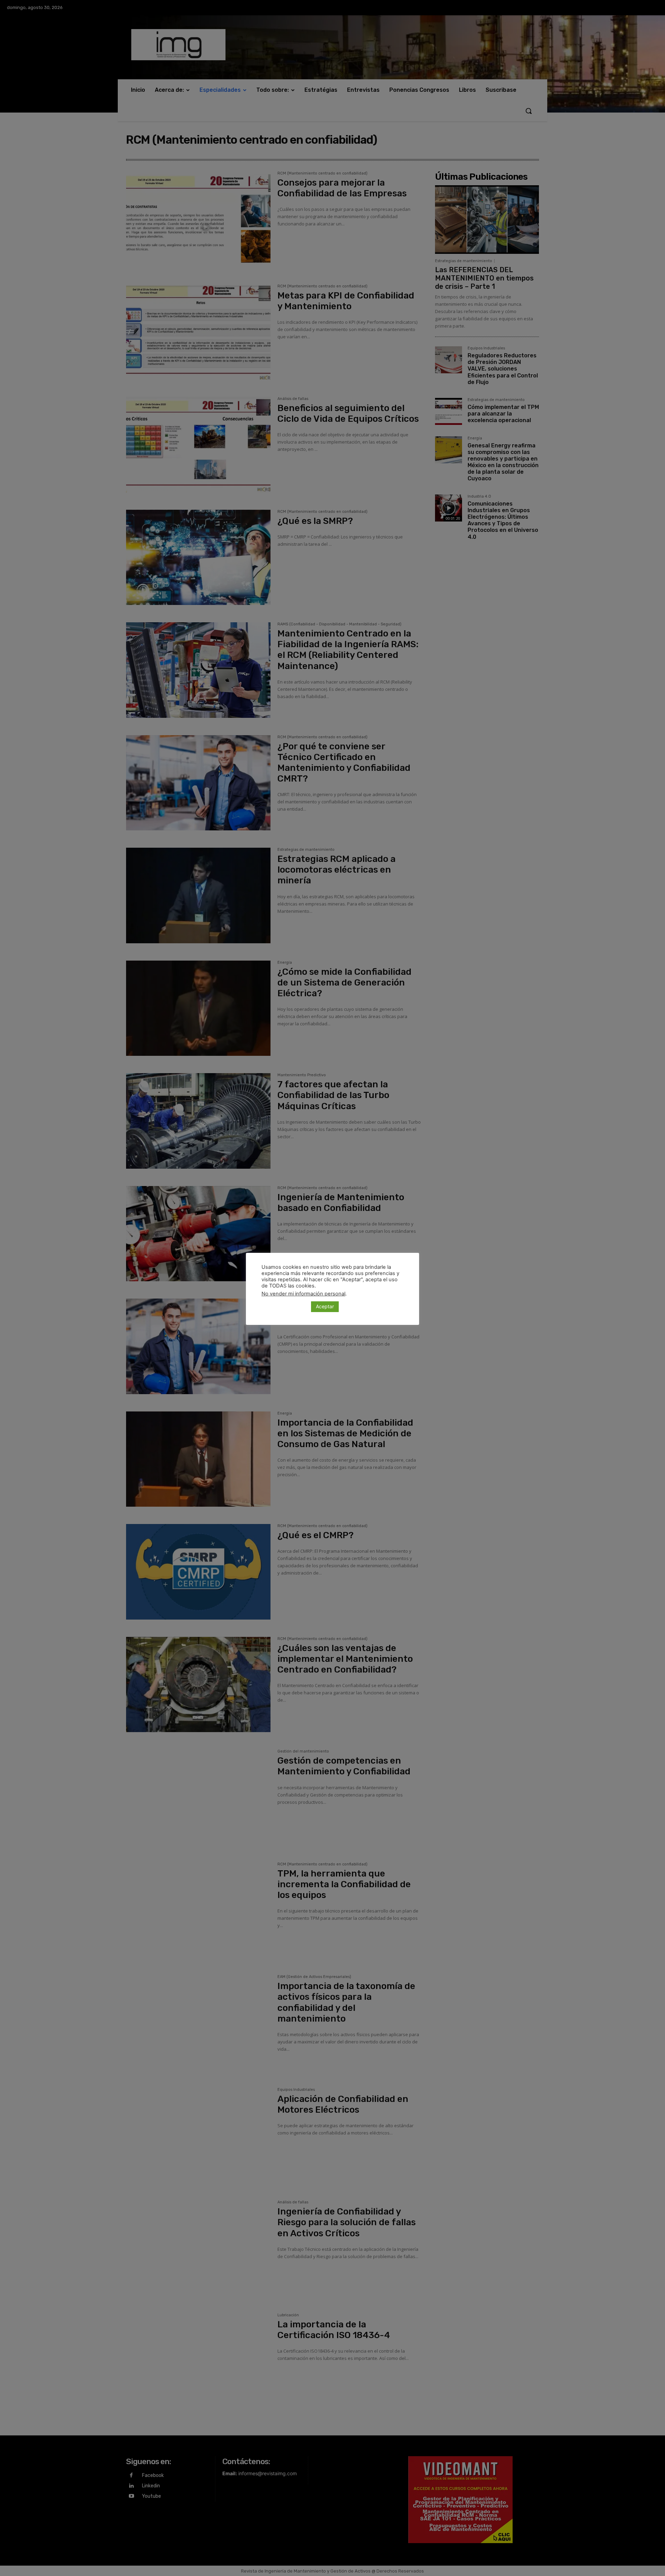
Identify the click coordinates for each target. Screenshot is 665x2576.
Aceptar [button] (325, 1306)
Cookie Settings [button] (285, 1307)
